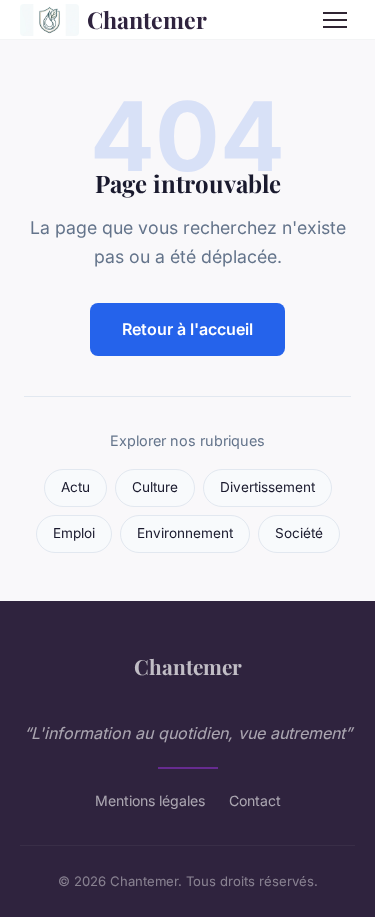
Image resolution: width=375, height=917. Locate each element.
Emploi (74, 533)
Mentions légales (150, 800)
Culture (155, 487)
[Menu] (335, 20)
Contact (255, 800)
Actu (75, 487)
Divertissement (267, 487)
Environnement (185, 533)
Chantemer (147, 19)
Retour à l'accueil (187, 329)
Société (299, 533)
